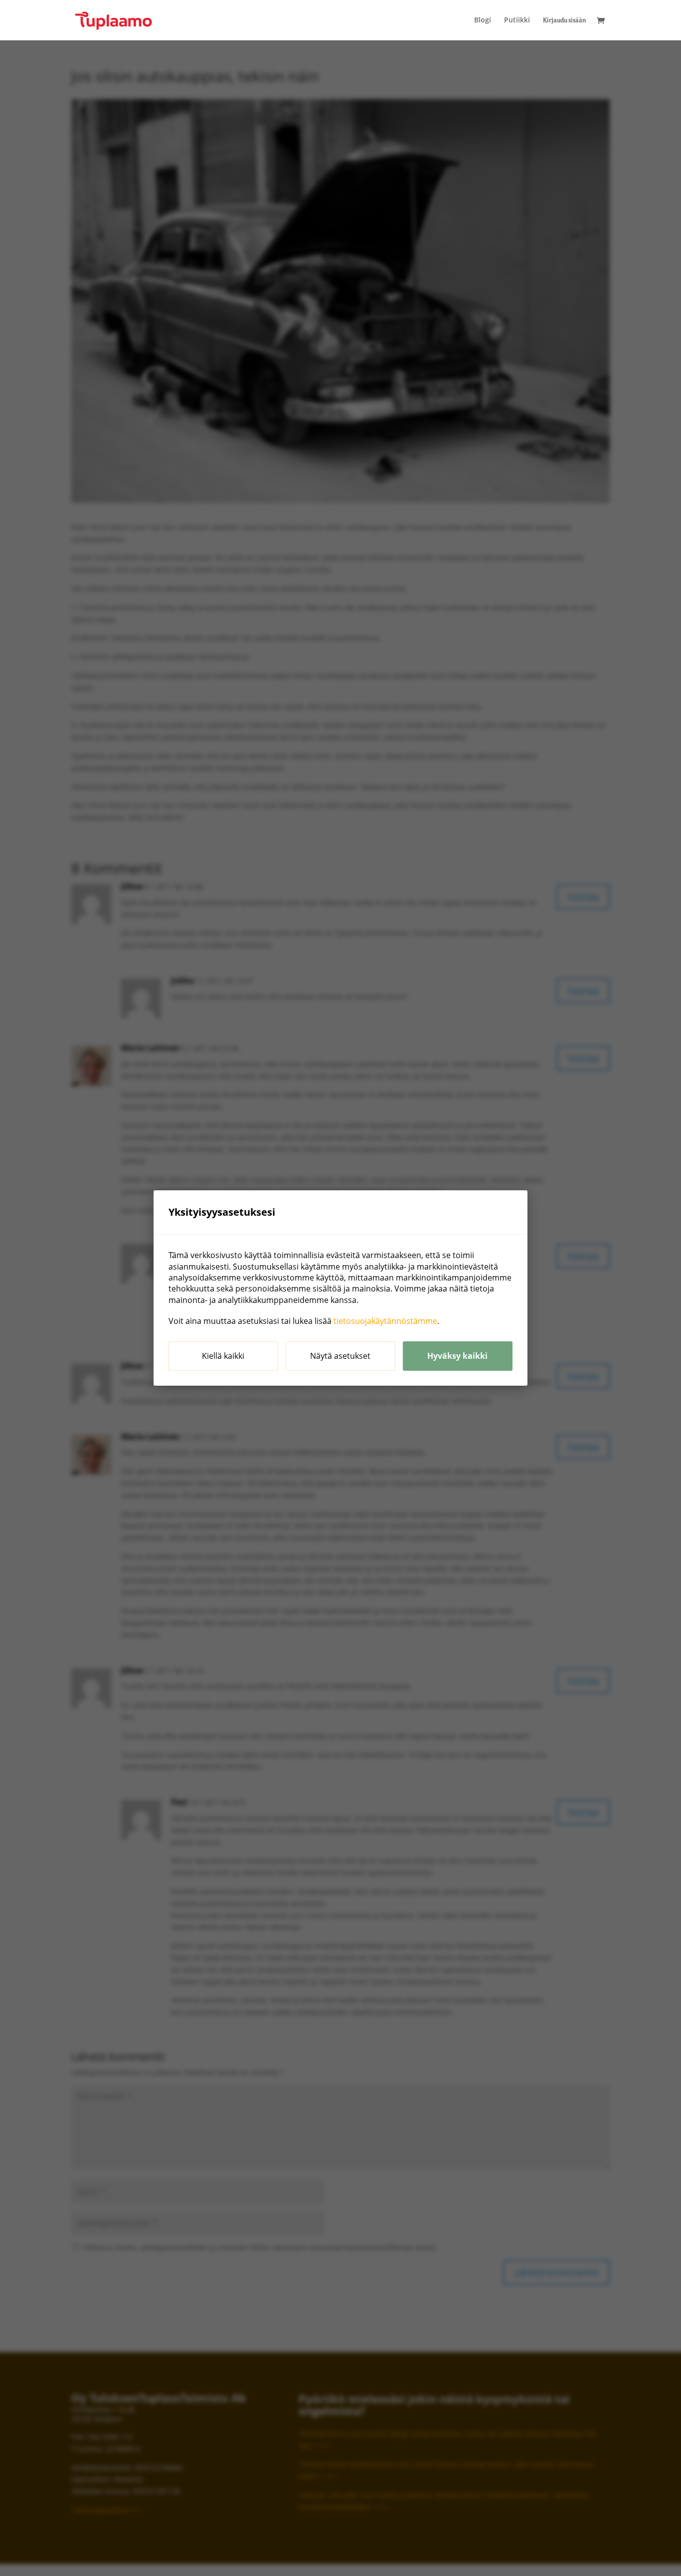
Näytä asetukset (340, 1356)
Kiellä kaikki (223, 1356)
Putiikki (517, 20)
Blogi (483, 20)
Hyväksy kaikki (457, 1356)
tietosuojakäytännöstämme (385, 1321)
